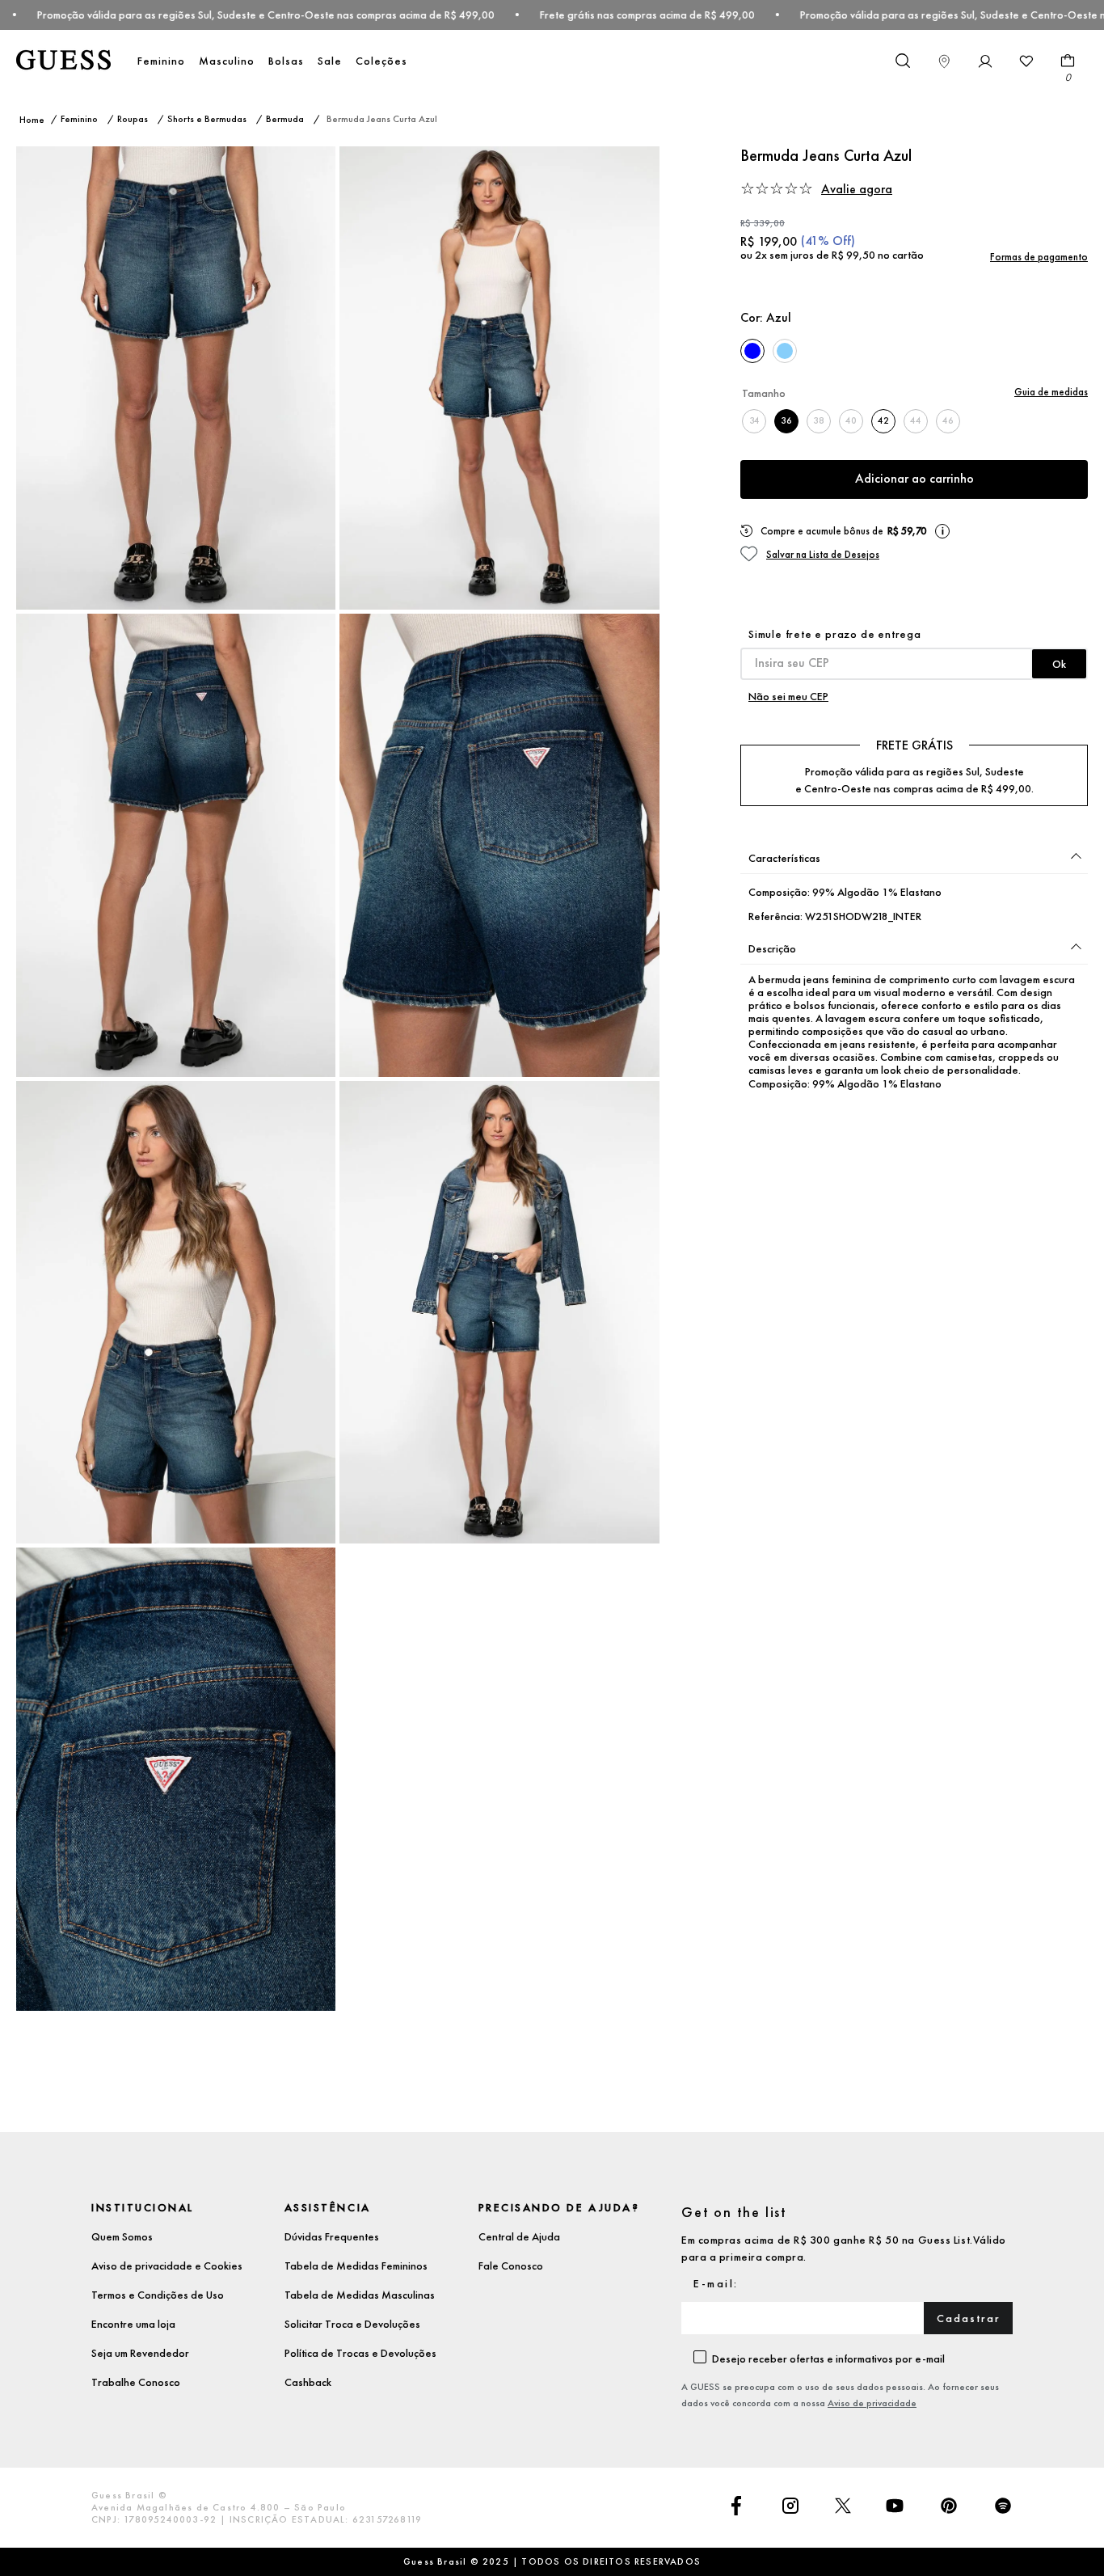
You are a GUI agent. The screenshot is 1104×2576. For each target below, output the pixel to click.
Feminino (161, 61)
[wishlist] (1026, 61)
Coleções (381, 61)
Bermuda (285, 119)
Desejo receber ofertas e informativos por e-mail (828, 2359)
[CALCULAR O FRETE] (1059, 664)
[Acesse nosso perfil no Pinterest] (949, 2507)
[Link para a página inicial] (32, 120)
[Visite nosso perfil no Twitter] (843, 2507)
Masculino (227, 61)
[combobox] (902, 61)
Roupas (133, 119)
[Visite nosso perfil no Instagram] (790, 2507)
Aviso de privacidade (872, 2403)
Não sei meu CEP (788, 696)
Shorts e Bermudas (207, 119)
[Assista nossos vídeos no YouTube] (895, 2507)
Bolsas (286, 61)
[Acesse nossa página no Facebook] (736, 2507)
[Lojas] (944, 61)
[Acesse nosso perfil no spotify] (1003, 2507)
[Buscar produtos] (902, 60)
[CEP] (914, 653)
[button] (954, 189)
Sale (330, 61)
